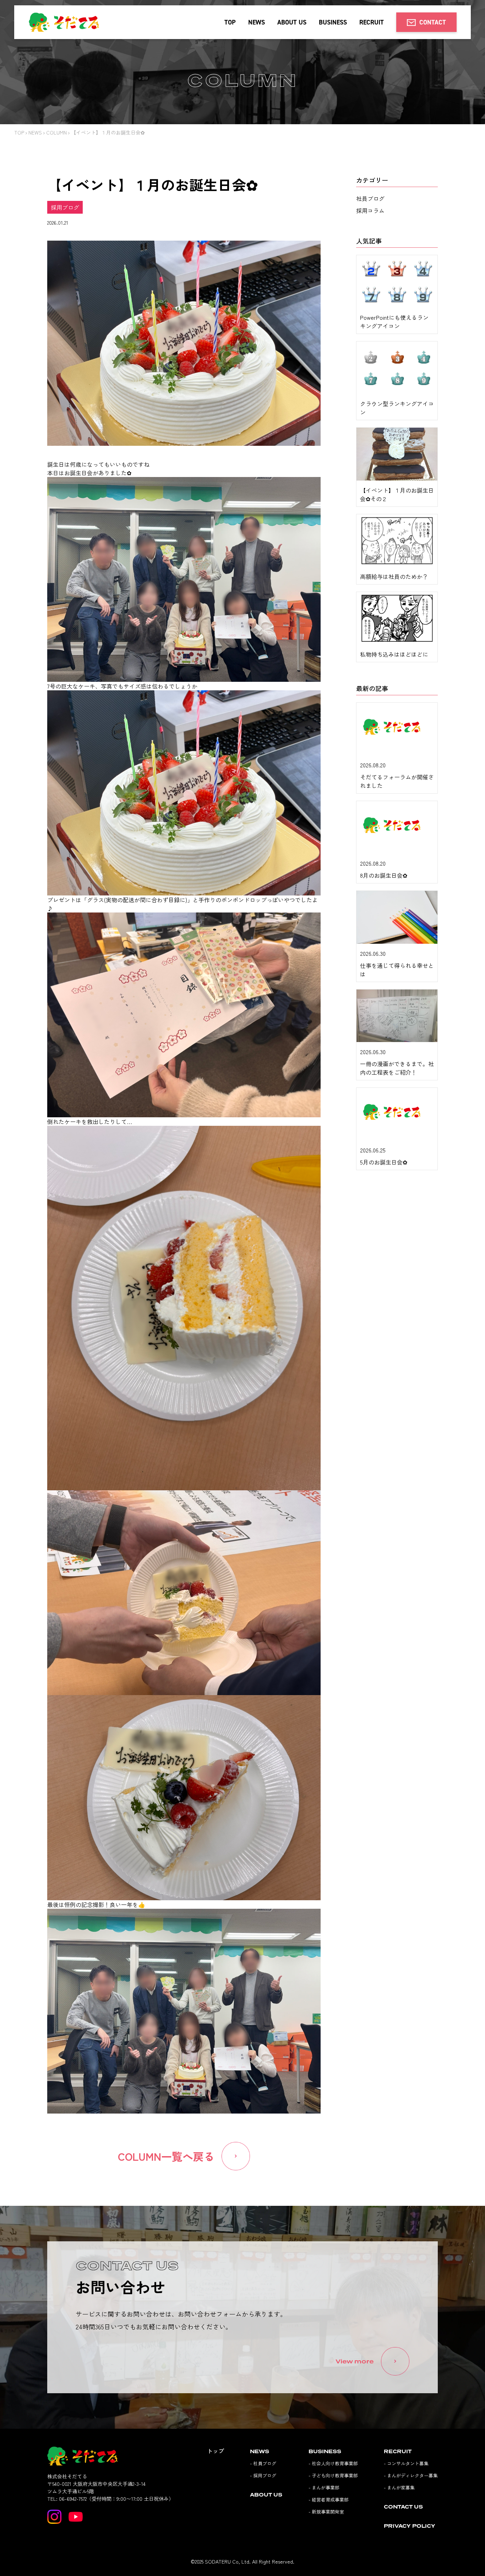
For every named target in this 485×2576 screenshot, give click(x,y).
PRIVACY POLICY (410, 2526)
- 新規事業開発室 (326, 2512)
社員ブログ (370, 198)
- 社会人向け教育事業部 (333, 2463)
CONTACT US (403, 2507)
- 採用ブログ (263, 2475)
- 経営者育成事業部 (329, 2500)
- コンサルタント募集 (406, 2463)
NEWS (257, 22)
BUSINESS (333, 22)
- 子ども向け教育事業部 (333, 2475)
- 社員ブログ (263, 2463)
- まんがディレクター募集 (411, 2475)
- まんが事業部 (324, 2487)
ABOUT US (292, 22)
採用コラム (370, 210)
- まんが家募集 (399, 2487)
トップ (216, 2451)
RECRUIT (372, 22)
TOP (230, 22)
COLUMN (56, 132)
